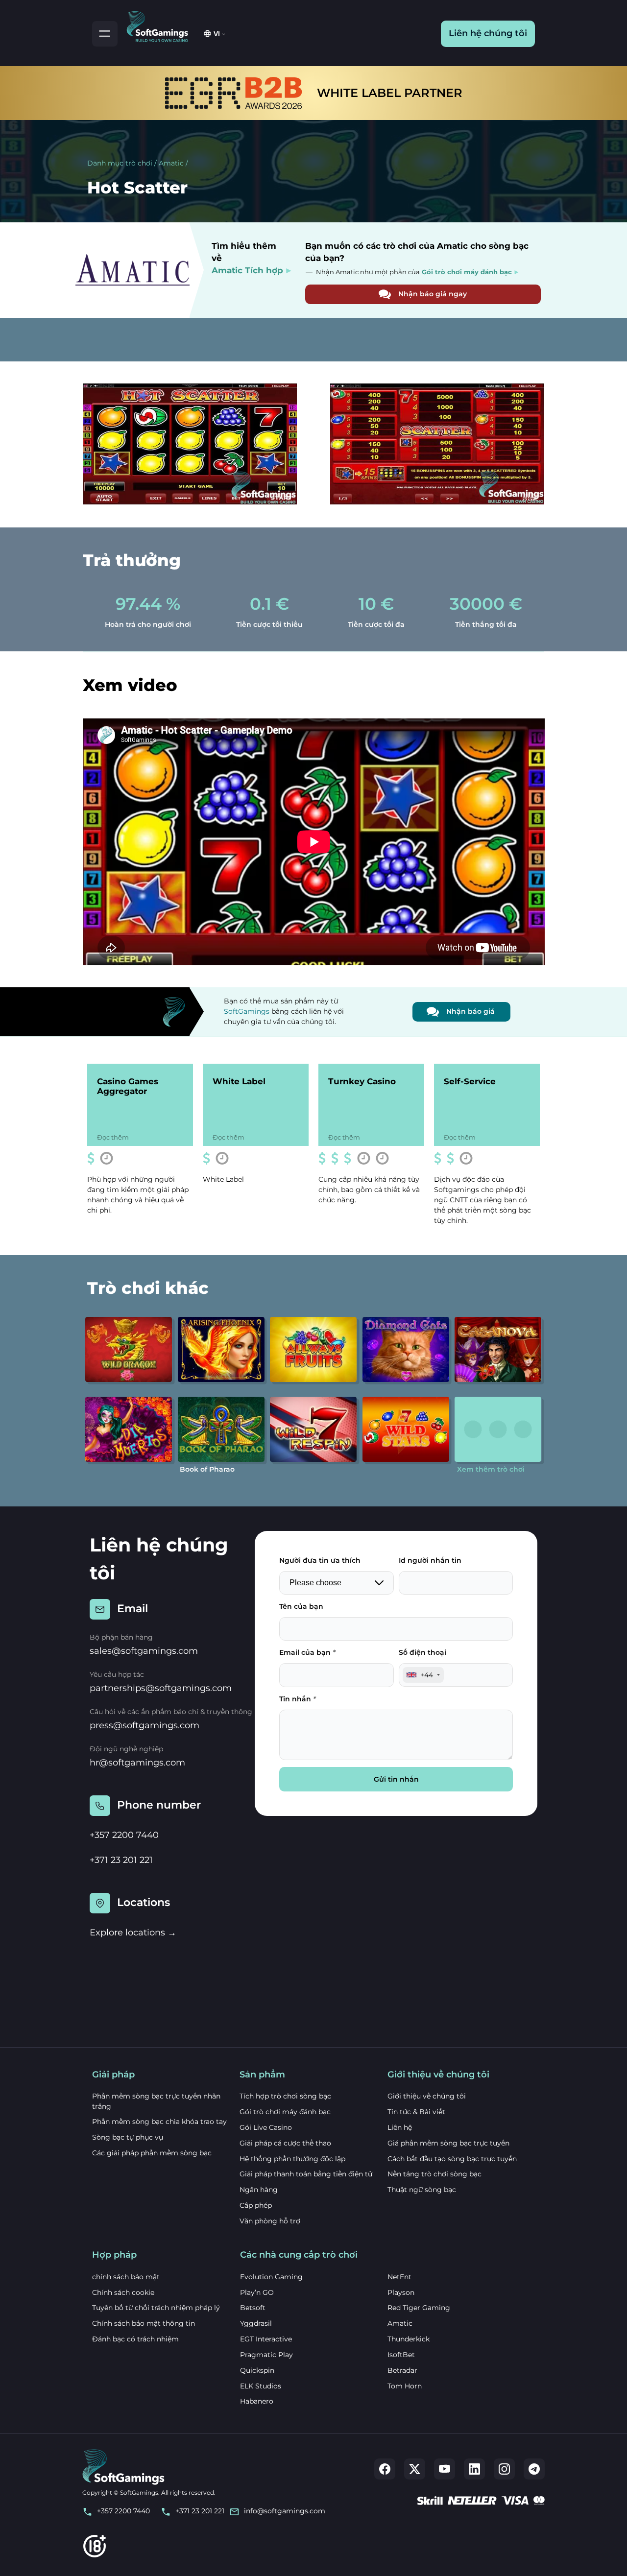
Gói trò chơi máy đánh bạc (285, 2112)
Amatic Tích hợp (247, 270)
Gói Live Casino (266, 2127)
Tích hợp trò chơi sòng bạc (285, 2096)
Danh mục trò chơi (120, 163)
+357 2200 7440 (124, 1835)
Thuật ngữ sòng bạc (422, 2190)
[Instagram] (504, 2469)
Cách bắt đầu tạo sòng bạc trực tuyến (452, 2159)
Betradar (402, 2370)
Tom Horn (405, 2386)
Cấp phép (256, 2205)
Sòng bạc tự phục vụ (128, 2137)
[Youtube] (445, 2469)
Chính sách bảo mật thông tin (144, 2323)
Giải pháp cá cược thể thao (285, 2143)
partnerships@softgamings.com (161, 1688)
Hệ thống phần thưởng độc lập (292, 2159)
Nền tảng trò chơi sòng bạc (434, 2174)
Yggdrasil (256, 2323)
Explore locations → (133, 1932)
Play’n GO (257, 2292)
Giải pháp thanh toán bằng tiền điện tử (306, 2174)
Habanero (257, 2401)
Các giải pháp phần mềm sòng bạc (152, 2153)
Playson (401, 2292)
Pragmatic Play (266, 2355)
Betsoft (253, 2308)
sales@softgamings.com (144, 1651)
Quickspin (257, 2370)
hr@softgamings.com (137, 1763)
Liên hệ (400, 2127)
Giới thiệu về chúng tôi (427, 2096)
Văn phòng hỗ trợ (270, 2221)
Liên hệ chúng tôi (488, 33)
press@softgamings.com (145, 1725)
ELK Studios (261, 2386)
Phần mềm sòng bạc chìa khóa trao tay (159, 2122)
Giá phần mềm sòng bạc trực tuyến (448, 2143)
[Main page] (162, 25)
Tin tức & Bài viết (416, 2112)
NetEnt (399, 2277)
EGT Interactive (266, 2339)
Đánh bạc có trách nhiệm (135, 2339)
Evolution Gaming (271, 2277)
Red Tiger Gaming (419, 2308)
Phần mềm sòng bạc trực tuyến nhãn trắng (156, 2101)
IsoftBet (401, 2355)
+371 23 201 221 (121, 1860)
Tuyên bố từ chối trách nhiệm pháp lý (156, 2308)
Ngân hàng (259, 2190)
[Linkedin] (474, 2469)
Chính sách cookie (123, 2292)
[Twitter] (415, 2469)
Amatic (171, 163)
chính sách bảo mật (126, 2277)
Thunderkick (409, 2339)
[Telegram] (534, 2469)
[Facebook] (385, 2469)
